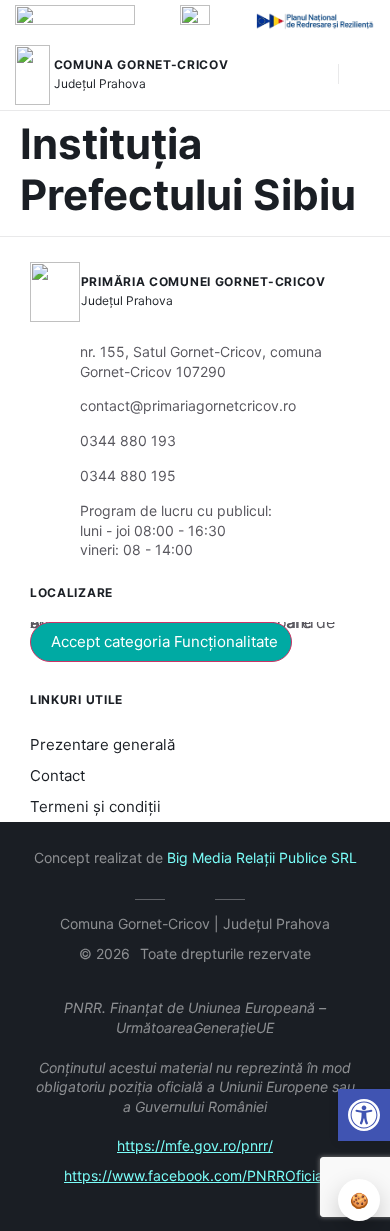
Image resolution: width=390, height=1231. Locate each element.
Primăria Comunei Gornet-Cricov (203, 281)
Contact (57, 775)
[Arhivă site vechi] (195, 896)
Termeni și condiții (95, 806)
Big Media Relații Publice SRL (262, 857)
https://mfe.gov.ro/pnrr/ (195, 1145)
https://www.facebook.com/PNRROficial (195, 1175)
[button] (313, 75)
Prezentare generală (102, 744)
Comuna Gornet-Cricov (141, 64)
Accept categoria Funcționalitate (164, 641)
